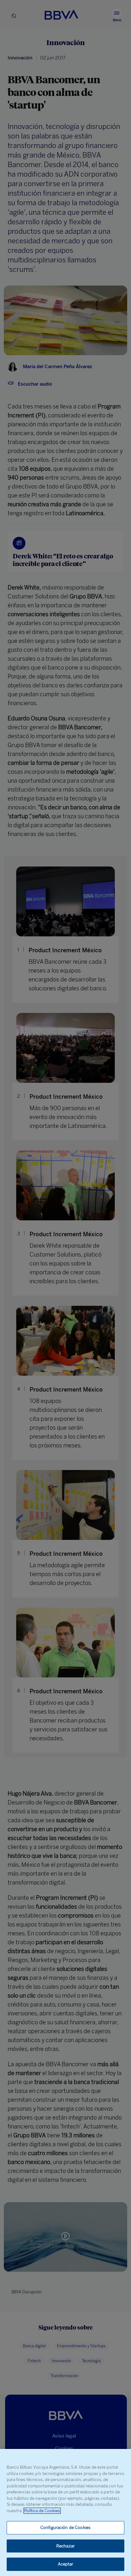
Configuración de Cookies (65, 2528)
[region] (65, 2512)
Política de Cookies (42, 2511)
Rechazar (65, 2546)
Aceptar (66, 2564)
